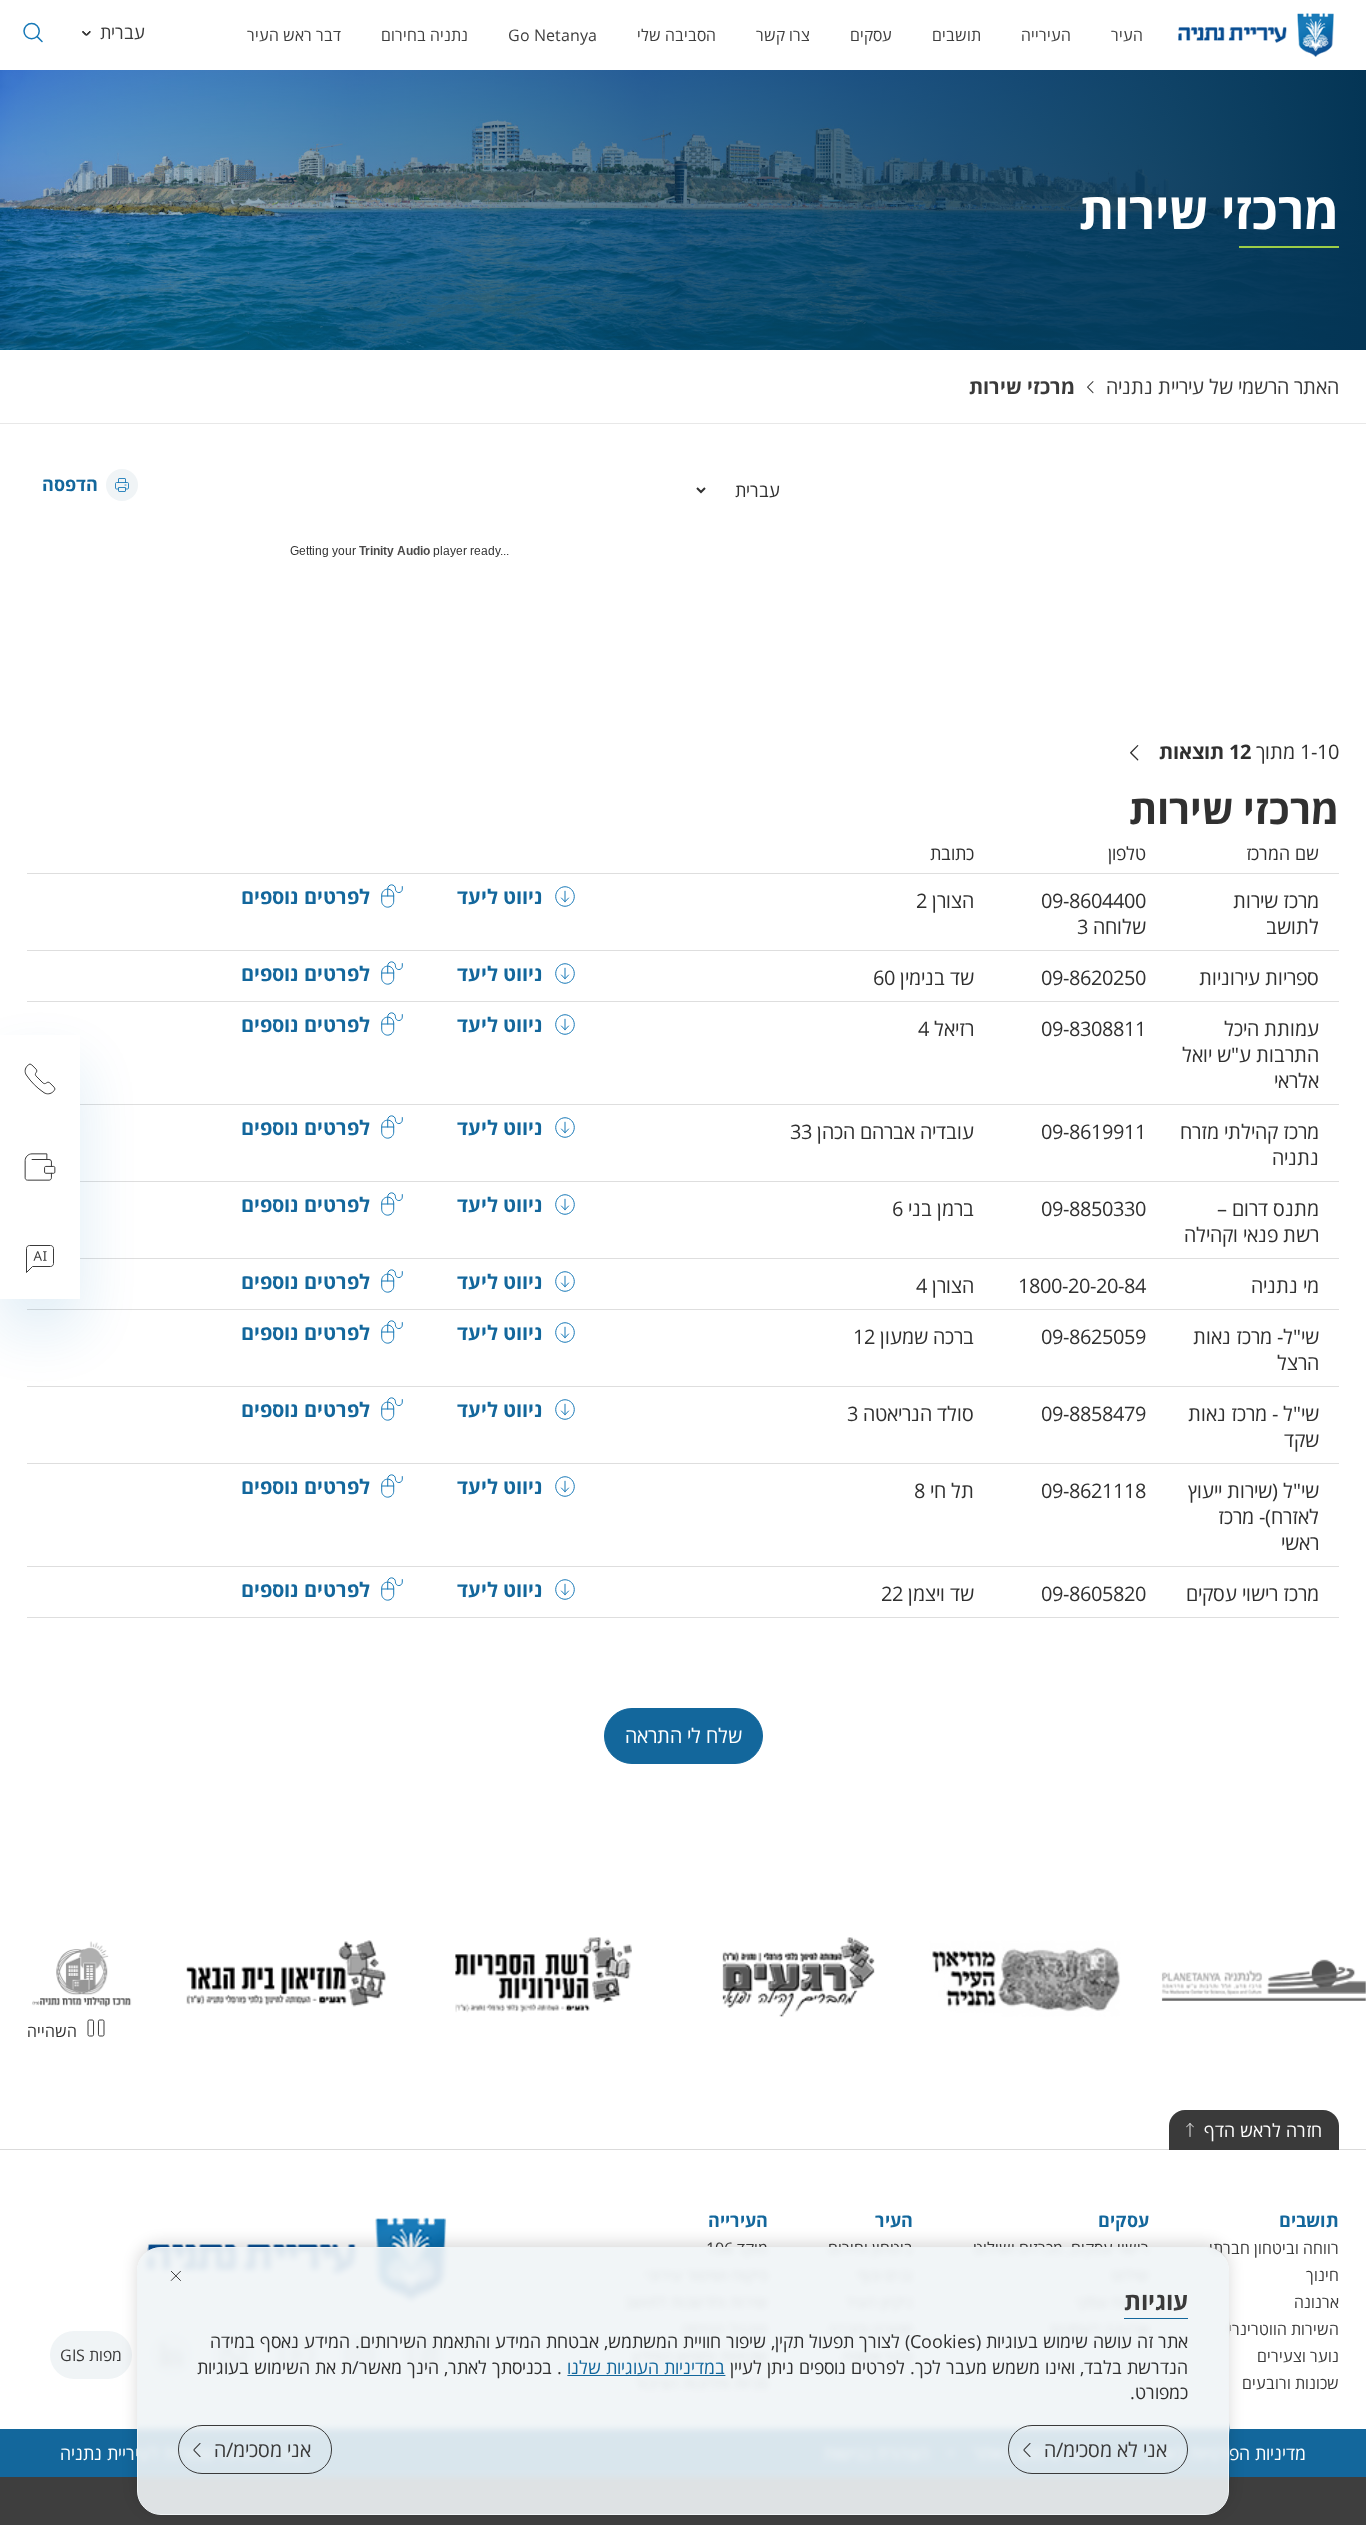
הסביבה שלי (676, 35)
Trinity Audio (394, 551)
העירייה (1046, 35)
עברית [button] (122, 32)
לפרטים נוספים (305, 897)
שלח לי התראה (683, 1735)
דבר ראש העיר (294, 35)
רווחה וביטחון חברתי (1274, 2248)
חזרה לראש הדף (1263, 2130)
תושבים (956, 35)
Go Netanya (552, 35)
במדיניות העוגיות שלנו (646, 2367)
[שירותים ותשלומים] (40, 1167)
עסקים (871, 35)
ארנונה (1316, 2302)
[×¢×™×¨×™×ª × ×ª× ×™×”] (1256, 35)
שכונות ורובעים (1290, 2383)
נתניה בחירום (424, 35)
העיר (1127, 35)
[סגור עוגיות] (176, 2276)
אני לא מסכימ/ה (1105, 2449)
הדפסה (70, 484)
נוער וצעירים (1298, 2356)
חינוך (1322, 2275)
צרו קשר (783, 35)
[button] (32, 32)
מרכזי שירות (1022, 386)
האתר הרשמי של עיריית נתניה (1222, 386)
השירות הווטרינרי (1283, 2329)
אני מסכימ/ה (262, 2449)
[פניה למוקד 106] (40, 1079)
